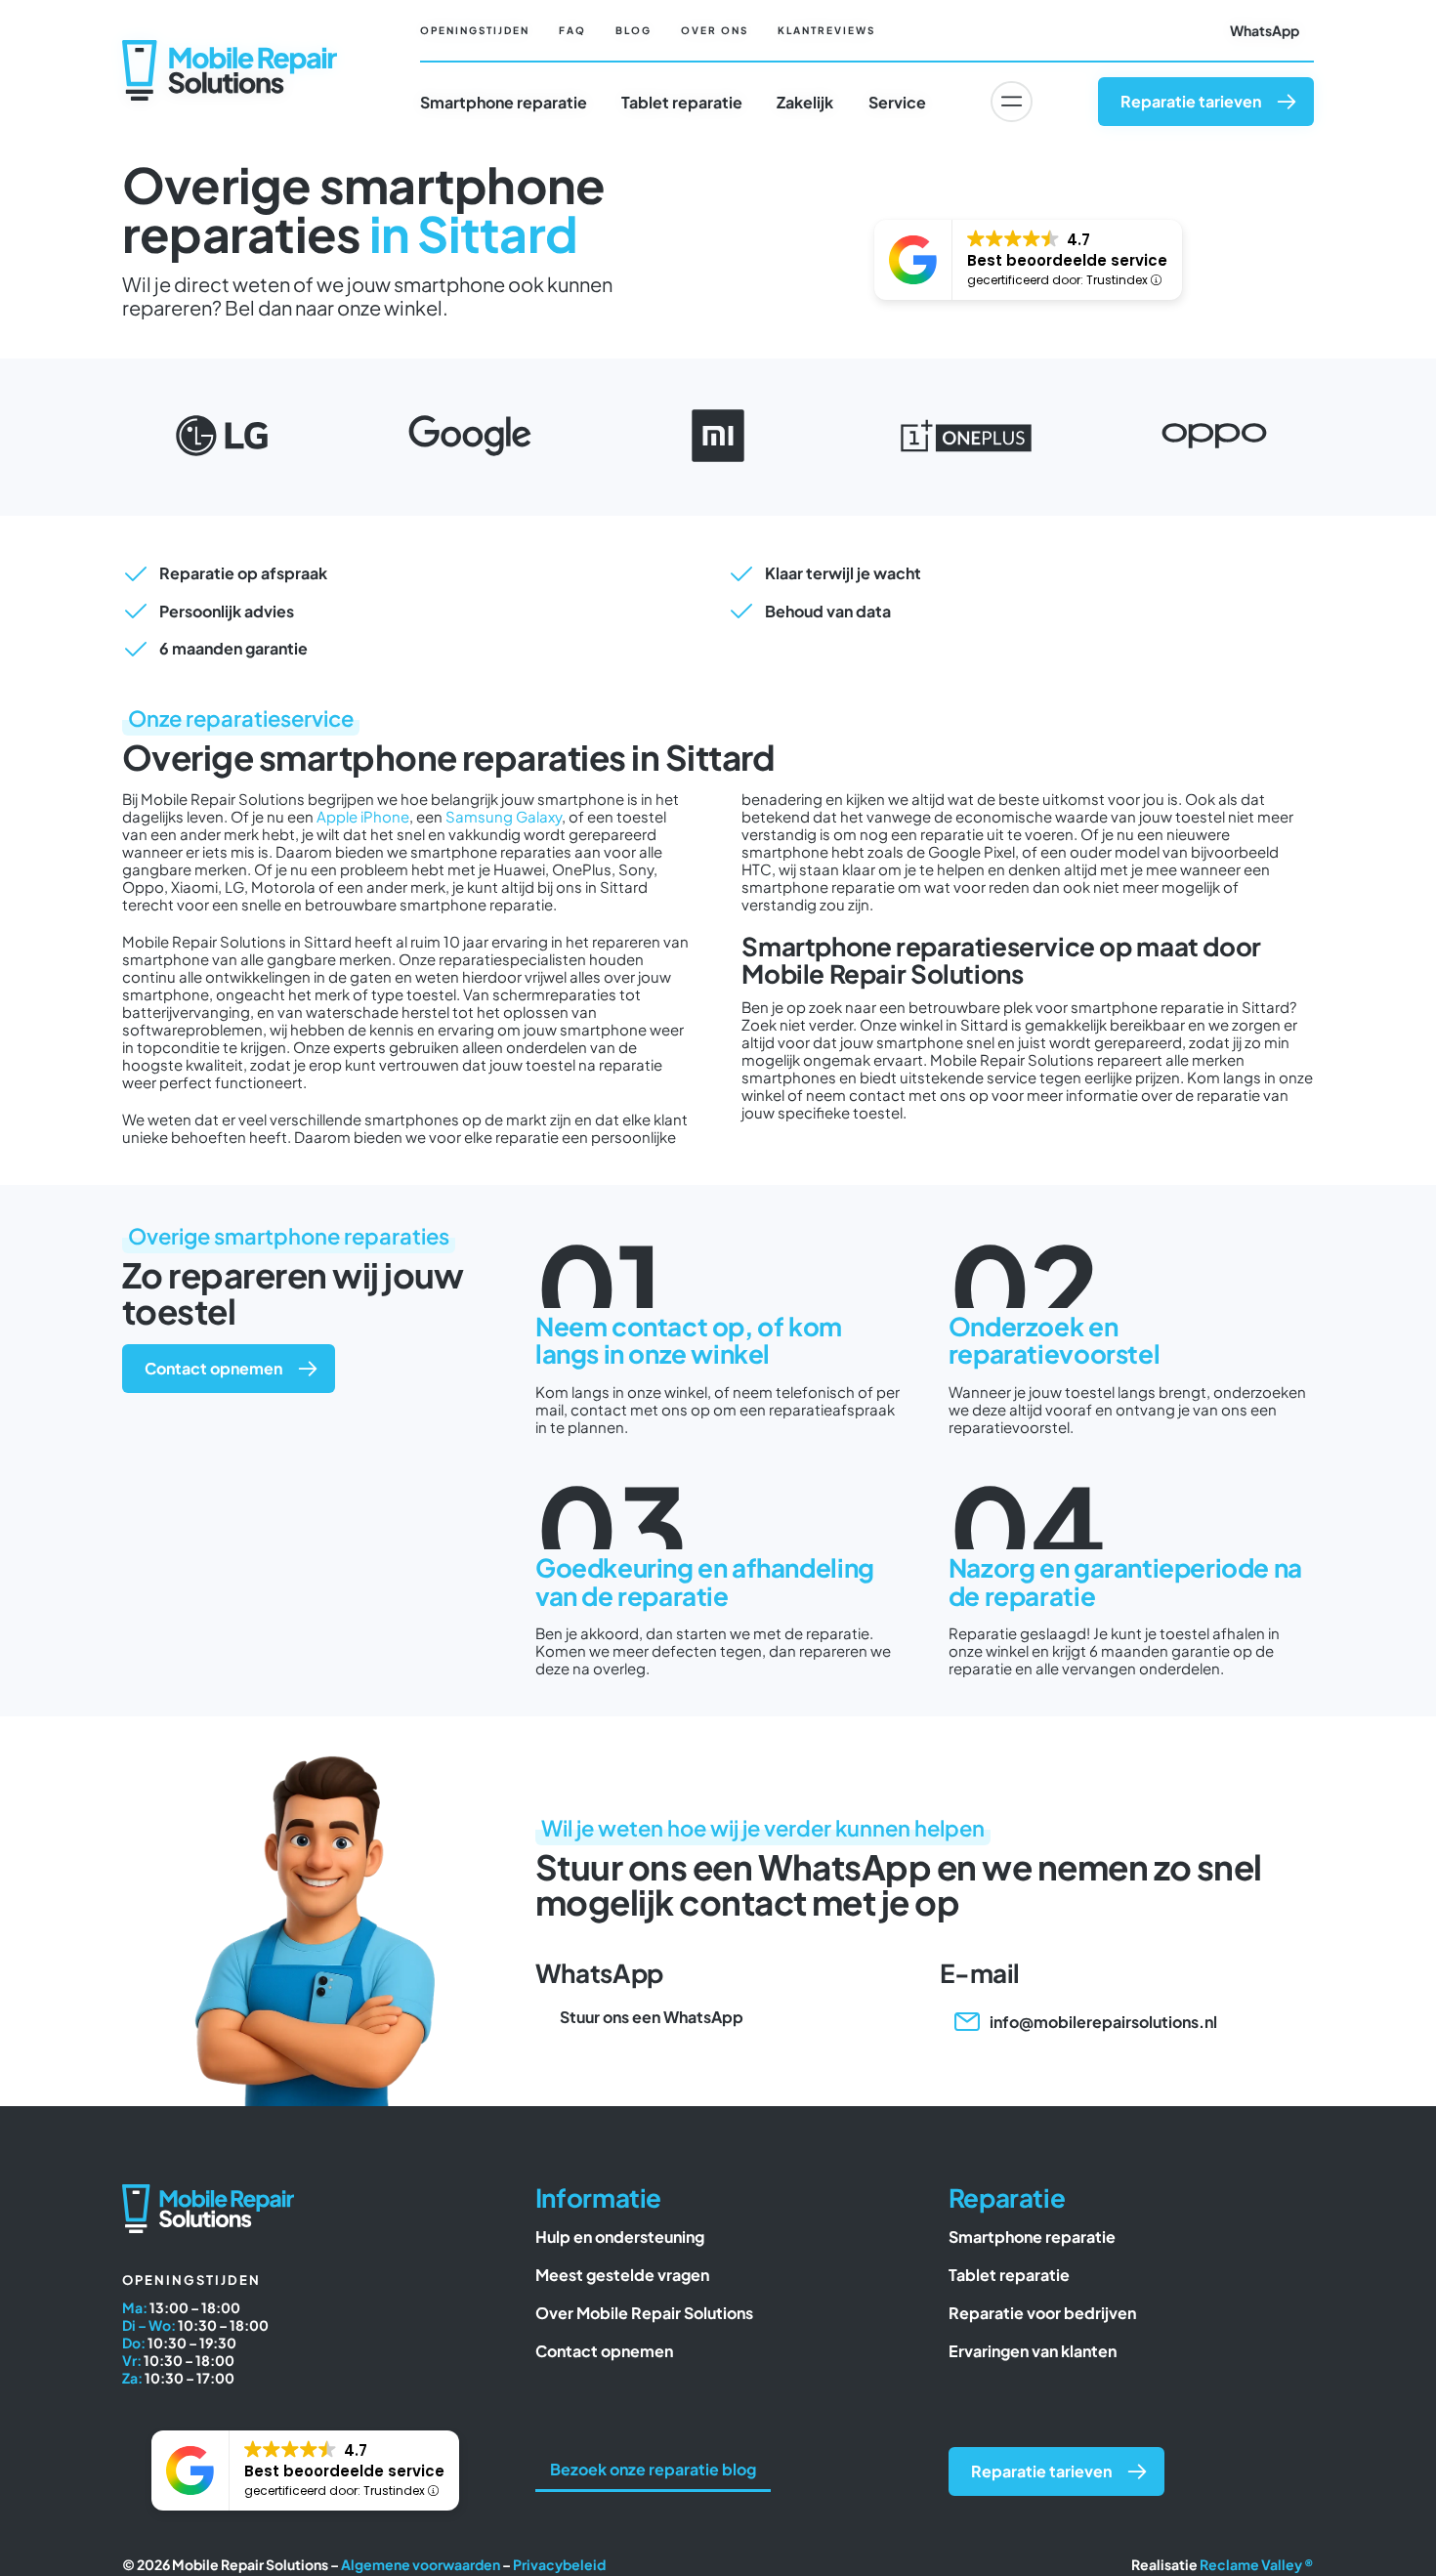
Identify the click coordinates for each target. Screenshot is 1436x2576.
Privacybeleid (559, 2564)
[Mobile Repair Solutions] (230, 47)
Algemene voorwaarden (421, 2564)
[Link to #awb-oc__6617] (1011, 102)
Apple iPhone (363, 816)
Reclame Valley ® (1257, 2564)
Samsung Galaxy (504, 816)
